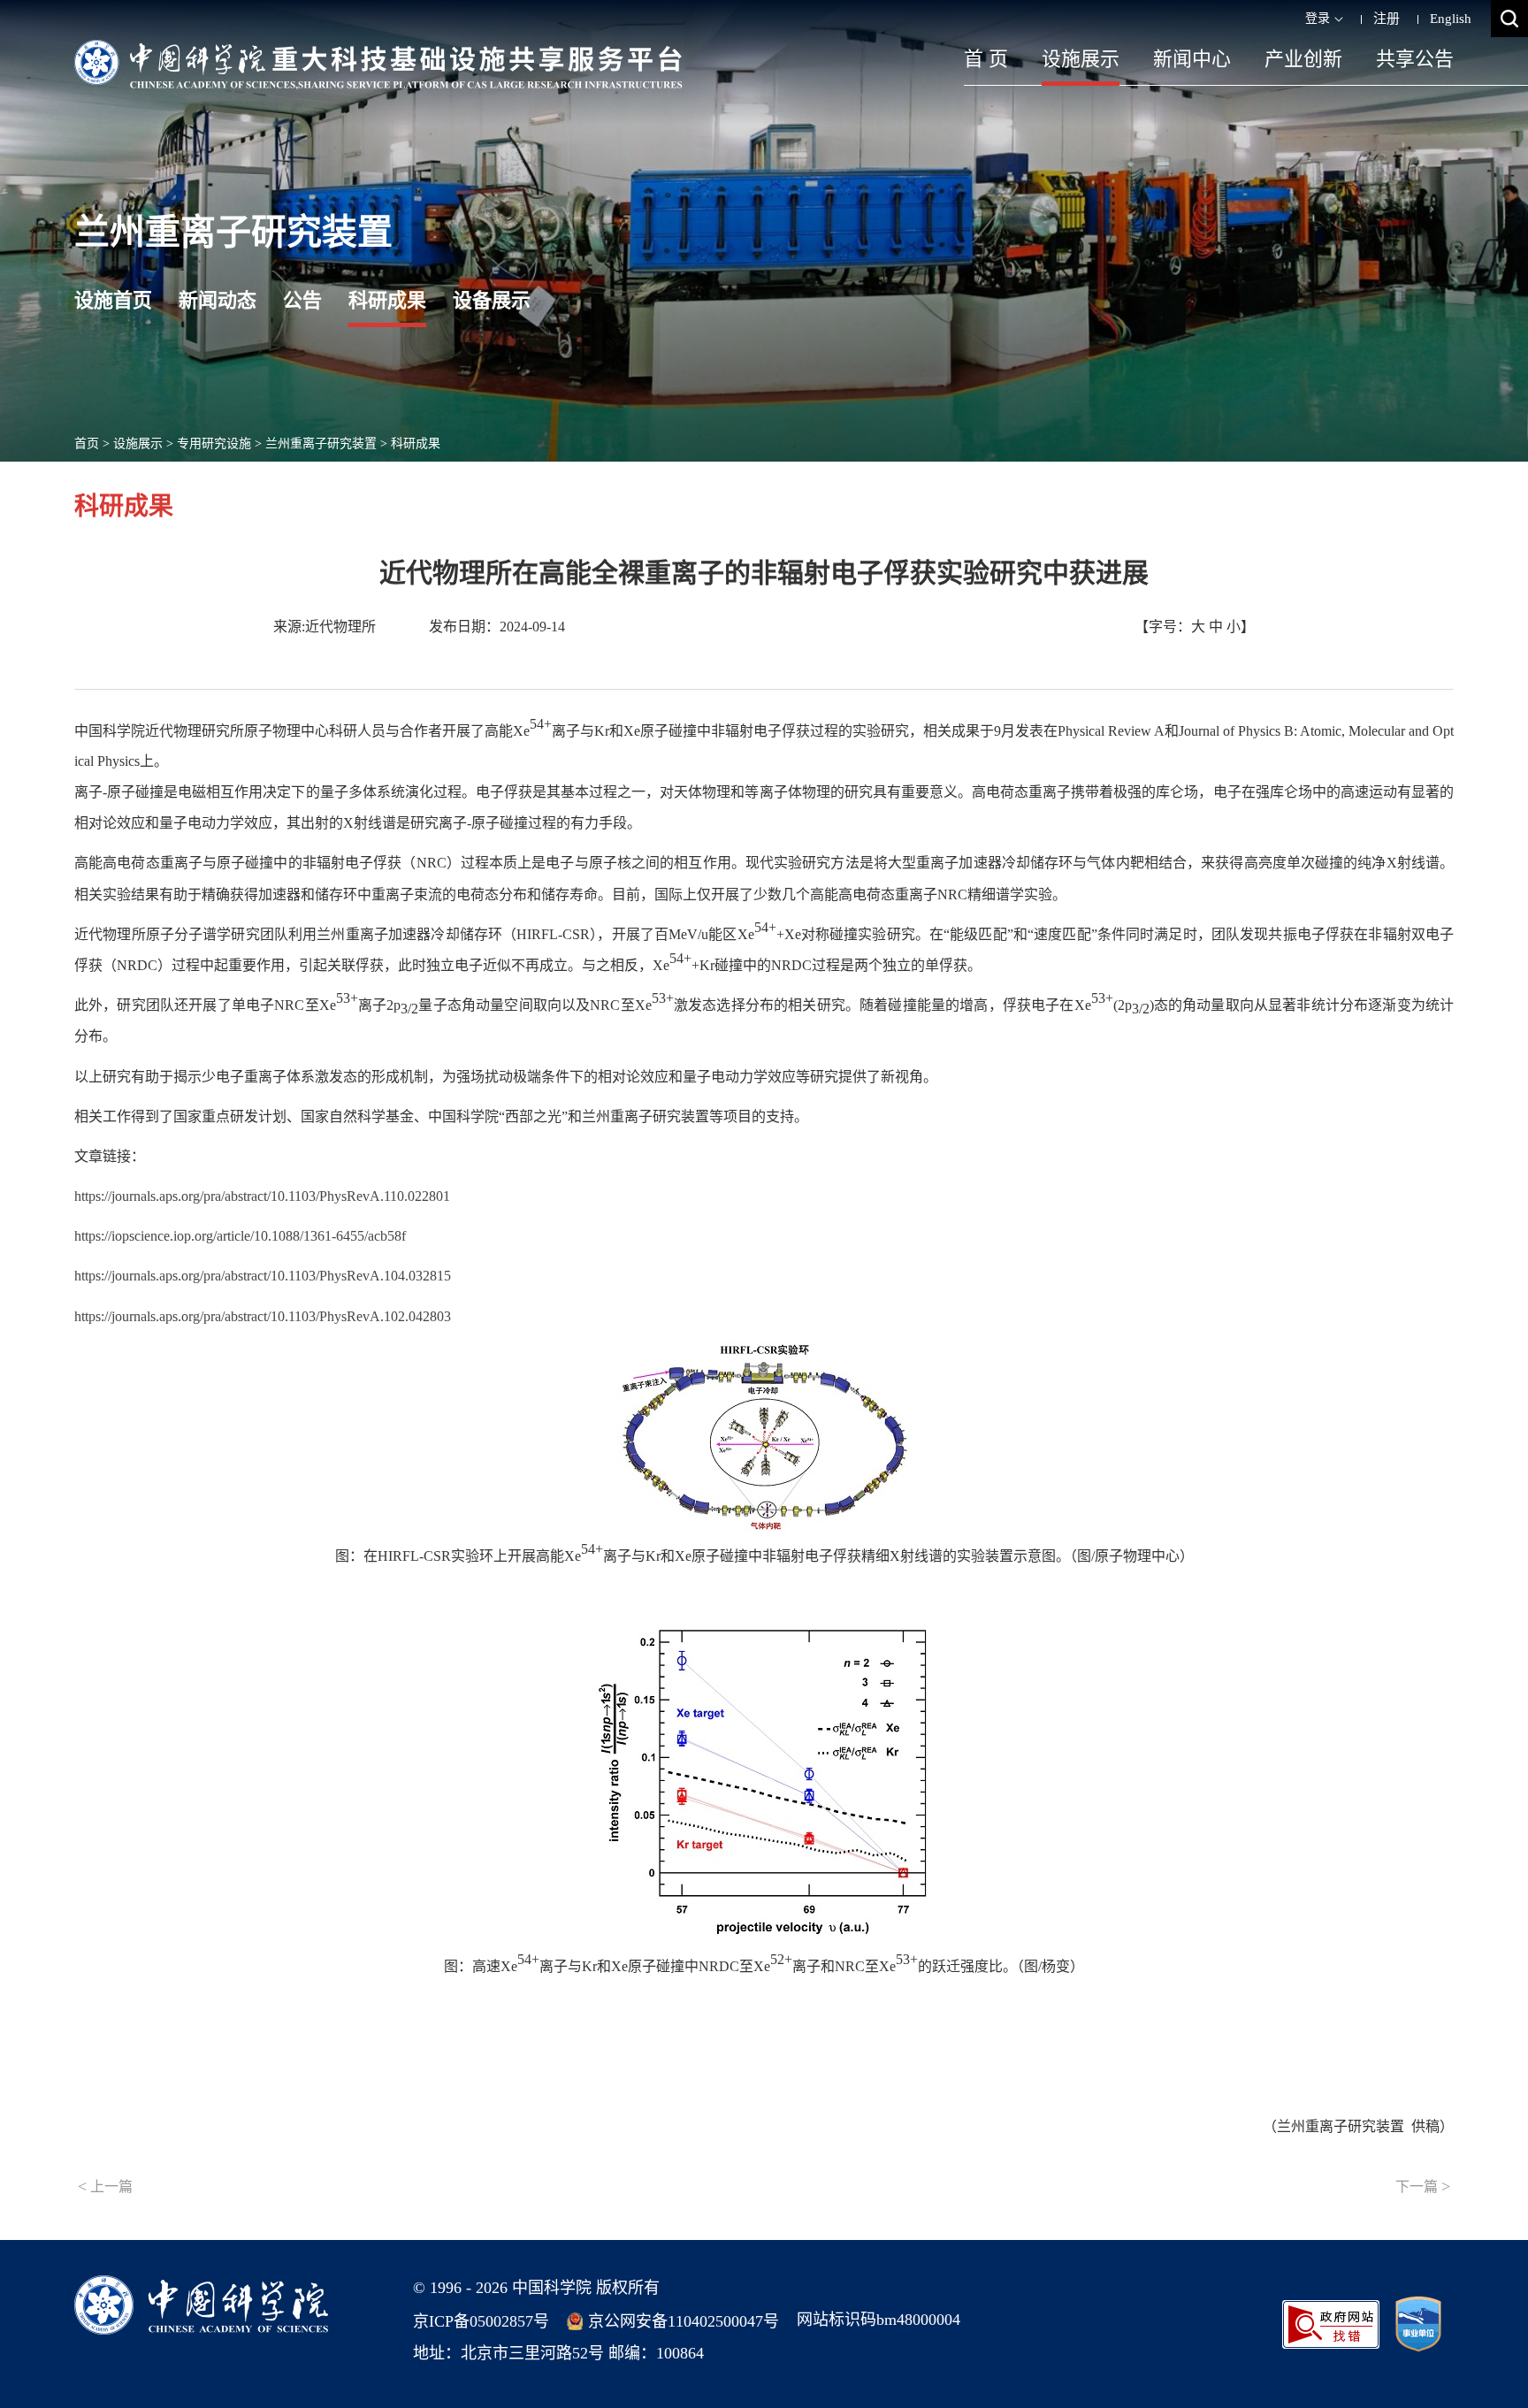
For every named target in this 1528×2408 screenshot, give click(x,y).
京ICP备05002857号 (481, 2321)
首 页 (986, 59)
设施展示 (1081, 59)
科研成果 (387, 300)
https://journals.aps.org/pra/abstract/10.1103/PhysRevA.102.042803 (263, 1316)
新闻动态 (218, 300)
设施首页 (113, 300)
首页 (87, 443)
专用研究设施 (214, 443)
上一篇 (105, 2186)
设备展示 (492, 300)
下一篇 (1423, 2186)
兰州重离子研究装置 (321, 443)
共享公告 (1415, 59)
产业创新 (1303, 59)
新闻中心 (1192, 59)
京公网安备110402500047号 (684, 2321)
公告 (302, 300)
